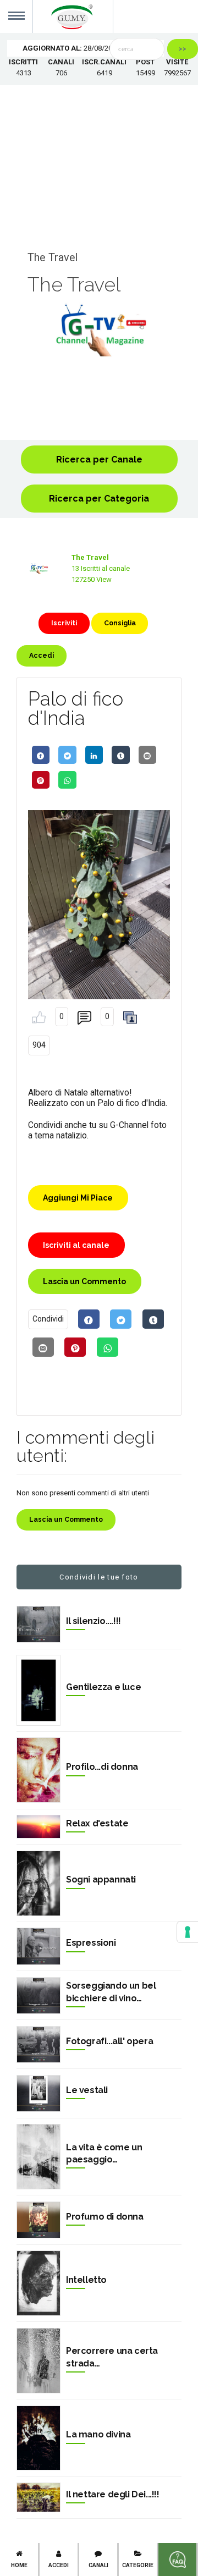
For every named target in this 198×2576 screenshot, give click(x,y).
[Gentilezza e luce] (38, 1690)
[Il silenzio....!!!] (38, 1624)
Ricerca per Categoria (99, 499)
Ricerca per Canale (99, 459)
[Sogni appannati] (38, 1883)
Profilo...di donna (102, 1767)
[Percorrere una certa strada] (38, 2361)
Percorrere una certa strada (112, 2357)
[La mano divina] (38, 2438)
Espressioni (91, 1943)
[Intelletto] (38, 2283)
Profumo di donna (105, 2217)
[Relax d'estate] (38, 1827)
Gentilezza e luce (103, 1687)
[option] (99, 330)
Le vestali (87, 2090)
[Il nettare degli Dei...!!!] (38, 2497)
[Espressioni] (38, 1946)
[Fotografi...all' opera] (38, 2044)
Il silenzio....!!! (94, 1621)
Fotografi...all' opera (109, 2041)
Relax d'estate (97, 1823)
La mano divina (98, 2434)
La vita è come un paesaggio (104, 2153)
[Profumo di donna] (38, 2220)
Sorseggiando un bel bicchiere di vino (111, 1992)
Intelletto (86, 2280)
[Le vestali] (38, 2093)
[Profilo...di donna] (38, 1770)
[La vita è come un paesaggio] (38, 2157)
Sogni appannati (101, 1879)
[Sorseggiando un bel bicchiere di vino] (38, 1996)
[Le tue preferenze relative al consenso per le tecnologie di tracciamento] (188, 1932)
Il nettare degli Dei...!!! (113, 2494)
